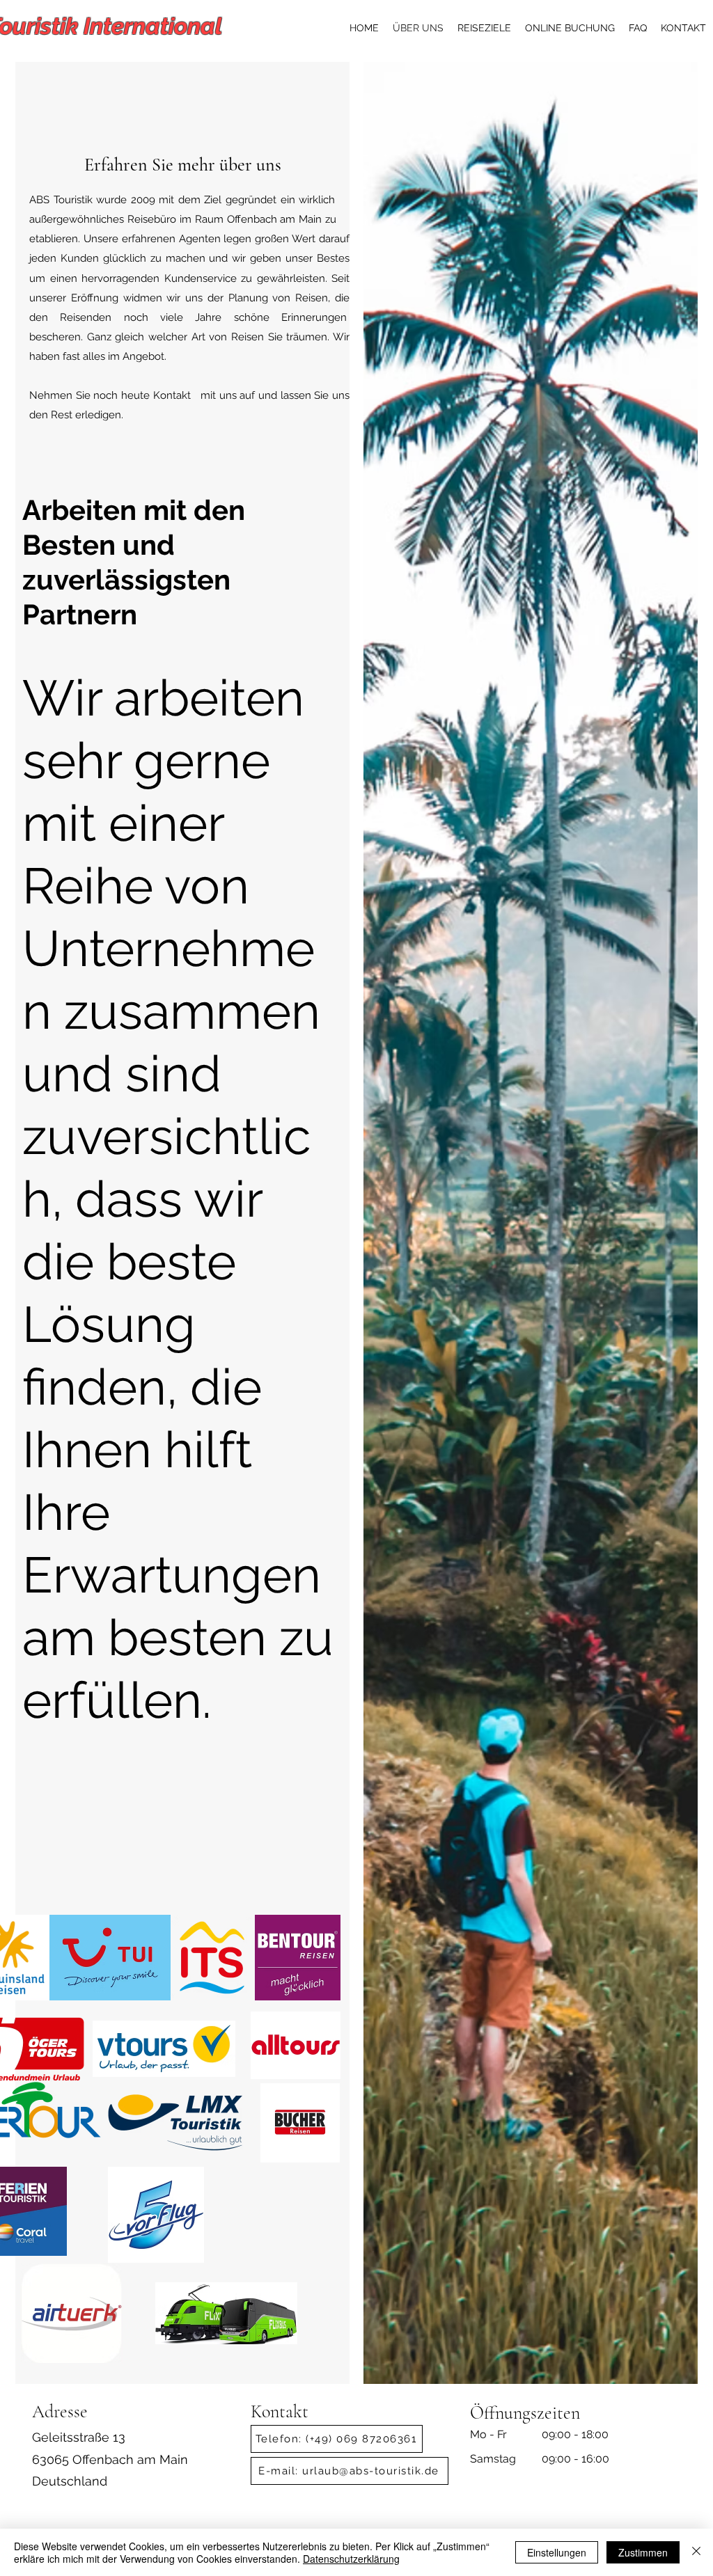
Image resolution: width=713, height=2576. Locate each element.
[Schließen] (696, 2552)
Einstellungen (557, 2552)
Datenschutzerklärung (351, 2559)
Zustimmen (643, 2552)
